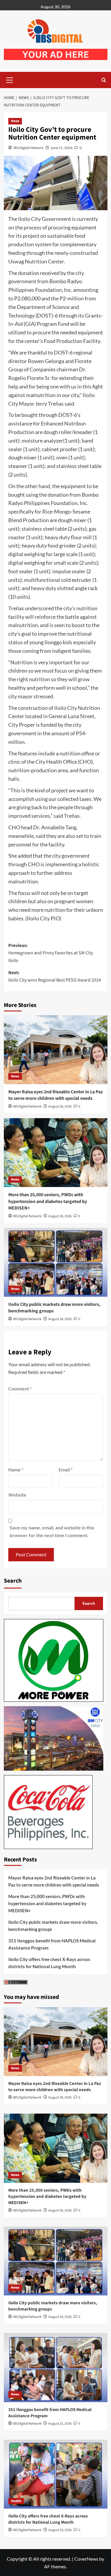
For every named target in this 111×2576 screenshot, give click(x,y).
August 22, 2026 (60, 2424)
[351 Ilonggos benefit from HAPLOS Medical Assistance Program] (56, 2367)
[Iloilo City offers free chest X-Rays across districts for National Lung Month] (56, 2474)
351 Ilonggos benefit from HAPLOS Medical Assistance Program (52, 1944)
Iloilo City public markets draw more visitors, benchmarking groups (53, 1926)
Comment (20, 1389)
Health (16, 2501)
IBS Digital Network (28, 148)
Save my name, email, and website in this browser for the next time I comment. (52, 1531)
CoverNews (86, 2559)
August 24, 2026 (60, 1319)
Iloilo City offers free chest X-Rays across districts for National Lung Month (49, 1963)
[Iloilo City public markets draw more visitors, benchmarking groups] (56, 1262)
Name (16, 1470)
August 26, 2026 (60, 1216)
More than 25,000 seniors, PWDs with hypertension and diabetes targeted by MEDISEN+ (48, 1201)
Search (13, 1581)
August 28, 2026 (60, 1106)
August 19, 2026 (60, 2530)
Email (66, 1470)
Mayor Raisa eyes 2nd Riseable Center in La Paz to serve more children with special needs (55, 1095)
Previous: (51, 953)
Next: (55, 977)
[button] (10, 79)
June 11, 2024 (62, 148)
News (15, 121)
